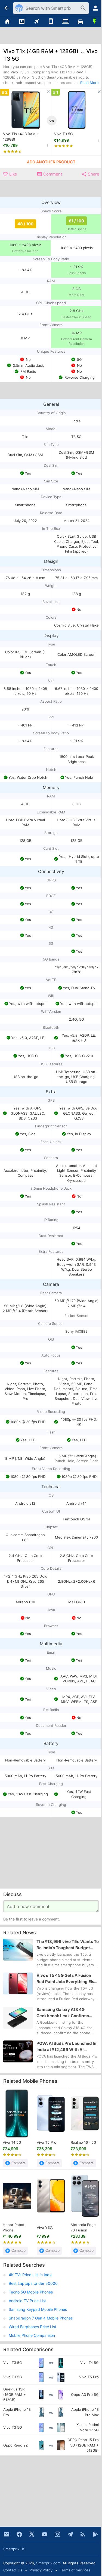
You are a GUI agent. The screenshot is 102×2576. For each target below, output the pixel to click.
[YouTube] (45, 2534)
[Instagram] (57, 2534)
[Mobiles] (51, 22)
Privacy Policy (41, 2570)
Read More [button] (89, 83)
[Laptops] (66, 22)
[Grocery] (95, 22)
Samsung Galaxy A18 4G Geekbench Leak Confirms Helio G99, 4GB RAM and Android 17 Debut (63, 2013)
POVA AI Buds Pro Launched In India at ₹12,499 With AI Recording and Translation (66, 2047)
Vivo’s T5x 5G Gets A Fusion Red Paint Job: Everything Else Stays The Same (67, 1979)
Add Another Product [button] (51, 162)
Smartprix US (14, 2549)
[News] (22, 22)
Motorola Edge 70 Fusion (83, 2227)
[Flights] (36, 22)
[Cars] (80, 22)
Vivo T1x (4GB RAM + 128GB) (21, 137)
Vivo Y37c (45, 2227)
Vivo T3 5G (64, 134)
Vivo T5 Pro (47, 2142)
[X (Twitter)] (32, 2534)
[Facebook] (19, 2534)
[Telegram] (70, 2534)
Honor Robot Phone (14, 2227)
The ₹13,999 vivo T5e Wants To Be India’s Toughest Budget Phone (68, 1945)
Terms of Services (75, 2570)
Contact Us (13, 2570)
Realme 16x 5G (84, 2142)
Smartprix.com (48, 2563)
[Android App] (95, 2534)
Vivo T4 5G (12, 2142)
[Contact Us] (7, 2534)
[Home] (7, 22)
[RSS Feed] (83, 2534)
